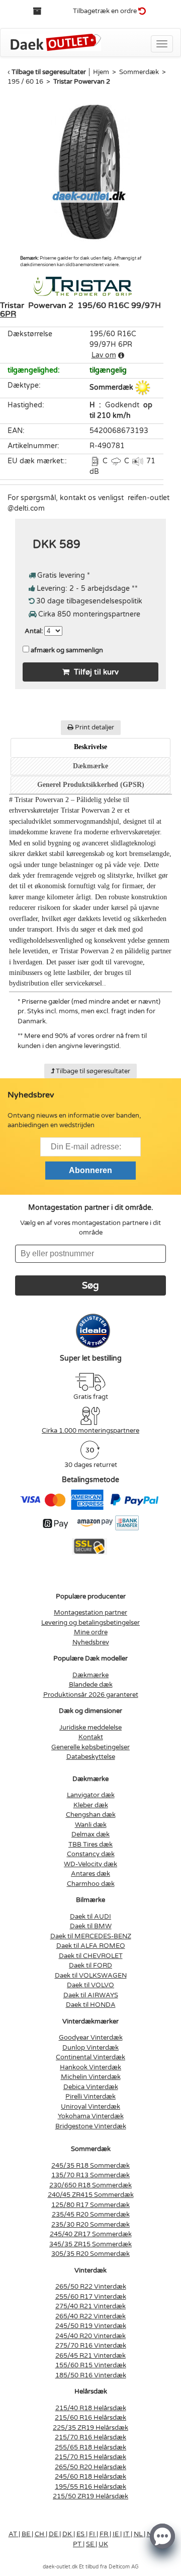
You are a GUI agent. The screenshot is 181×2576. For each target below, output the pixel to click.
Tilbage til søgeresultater (49, 72)
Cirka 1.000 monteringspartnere (90, 1431)
